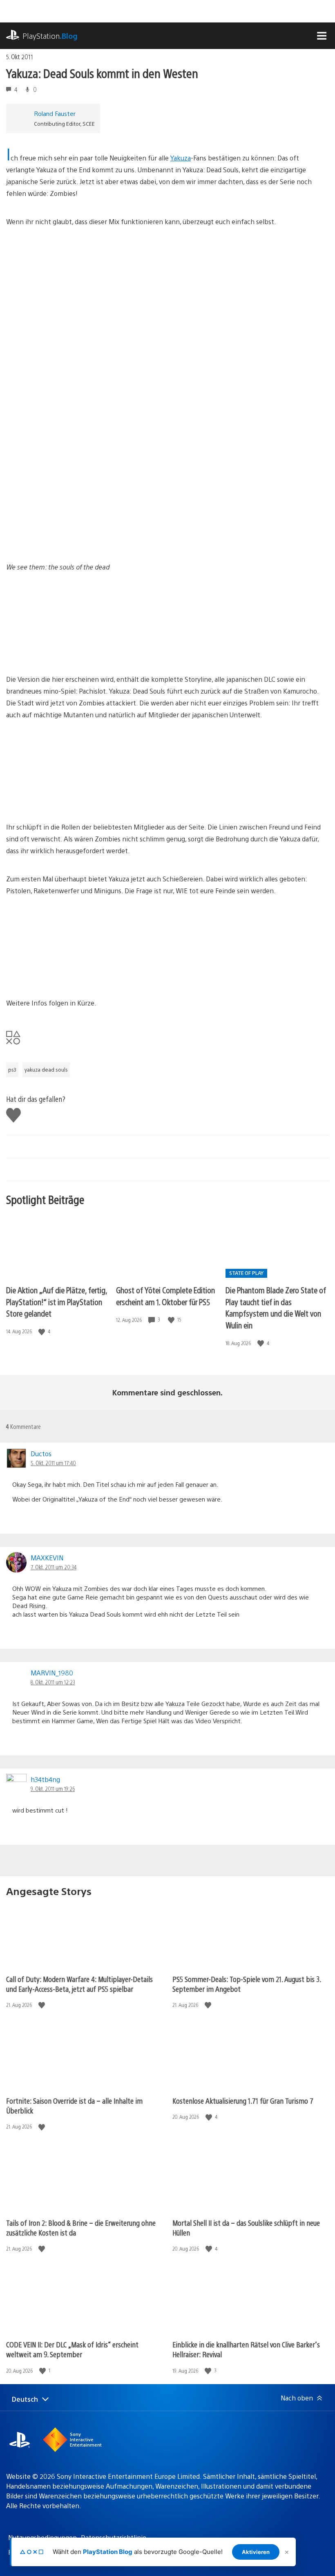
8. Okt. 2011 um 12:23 (53, 1682)
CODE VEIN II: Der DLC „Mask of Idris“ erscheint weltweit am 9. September (72, 2349)
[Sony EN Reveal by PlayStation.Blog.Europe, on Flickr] (69, 539)
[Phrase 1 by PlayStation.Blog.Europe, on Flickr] (69, 651)
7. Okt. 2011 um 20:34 (54, 1567)
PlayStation (50, 36)
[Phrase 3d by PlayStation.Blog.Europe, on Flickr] (69, 975)
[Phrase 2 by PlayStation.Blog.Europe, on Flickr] (69, 799)
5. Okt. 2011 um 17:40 (53, 1463)
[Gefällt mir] (42, 1331)
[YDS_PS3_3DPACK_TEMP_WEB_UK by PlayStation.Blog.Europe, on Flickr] (69, 454)
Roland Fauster (55, 113)
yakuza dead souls (46, 1070)
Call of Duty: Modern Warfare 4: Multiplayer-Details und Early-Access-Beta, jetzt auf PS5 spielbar (79, 1984)
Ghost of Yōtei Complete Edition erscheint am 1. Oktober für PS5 (165, 1296)
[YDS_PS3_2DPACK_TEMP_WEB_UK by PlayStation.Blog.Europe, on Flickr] (195, 454)
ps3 (12, 1070)
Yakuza (181, 158)
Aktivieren (256, 2552)
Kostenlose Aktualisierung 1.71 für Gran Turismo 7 (243, 2101)
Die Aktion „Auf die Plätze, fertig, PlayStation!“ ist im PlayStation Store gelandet (57, 1301)
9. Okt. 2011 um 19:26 (53, 1789)
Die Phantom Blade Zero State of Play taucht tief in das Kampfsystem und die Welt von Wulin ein (276, 1307)
